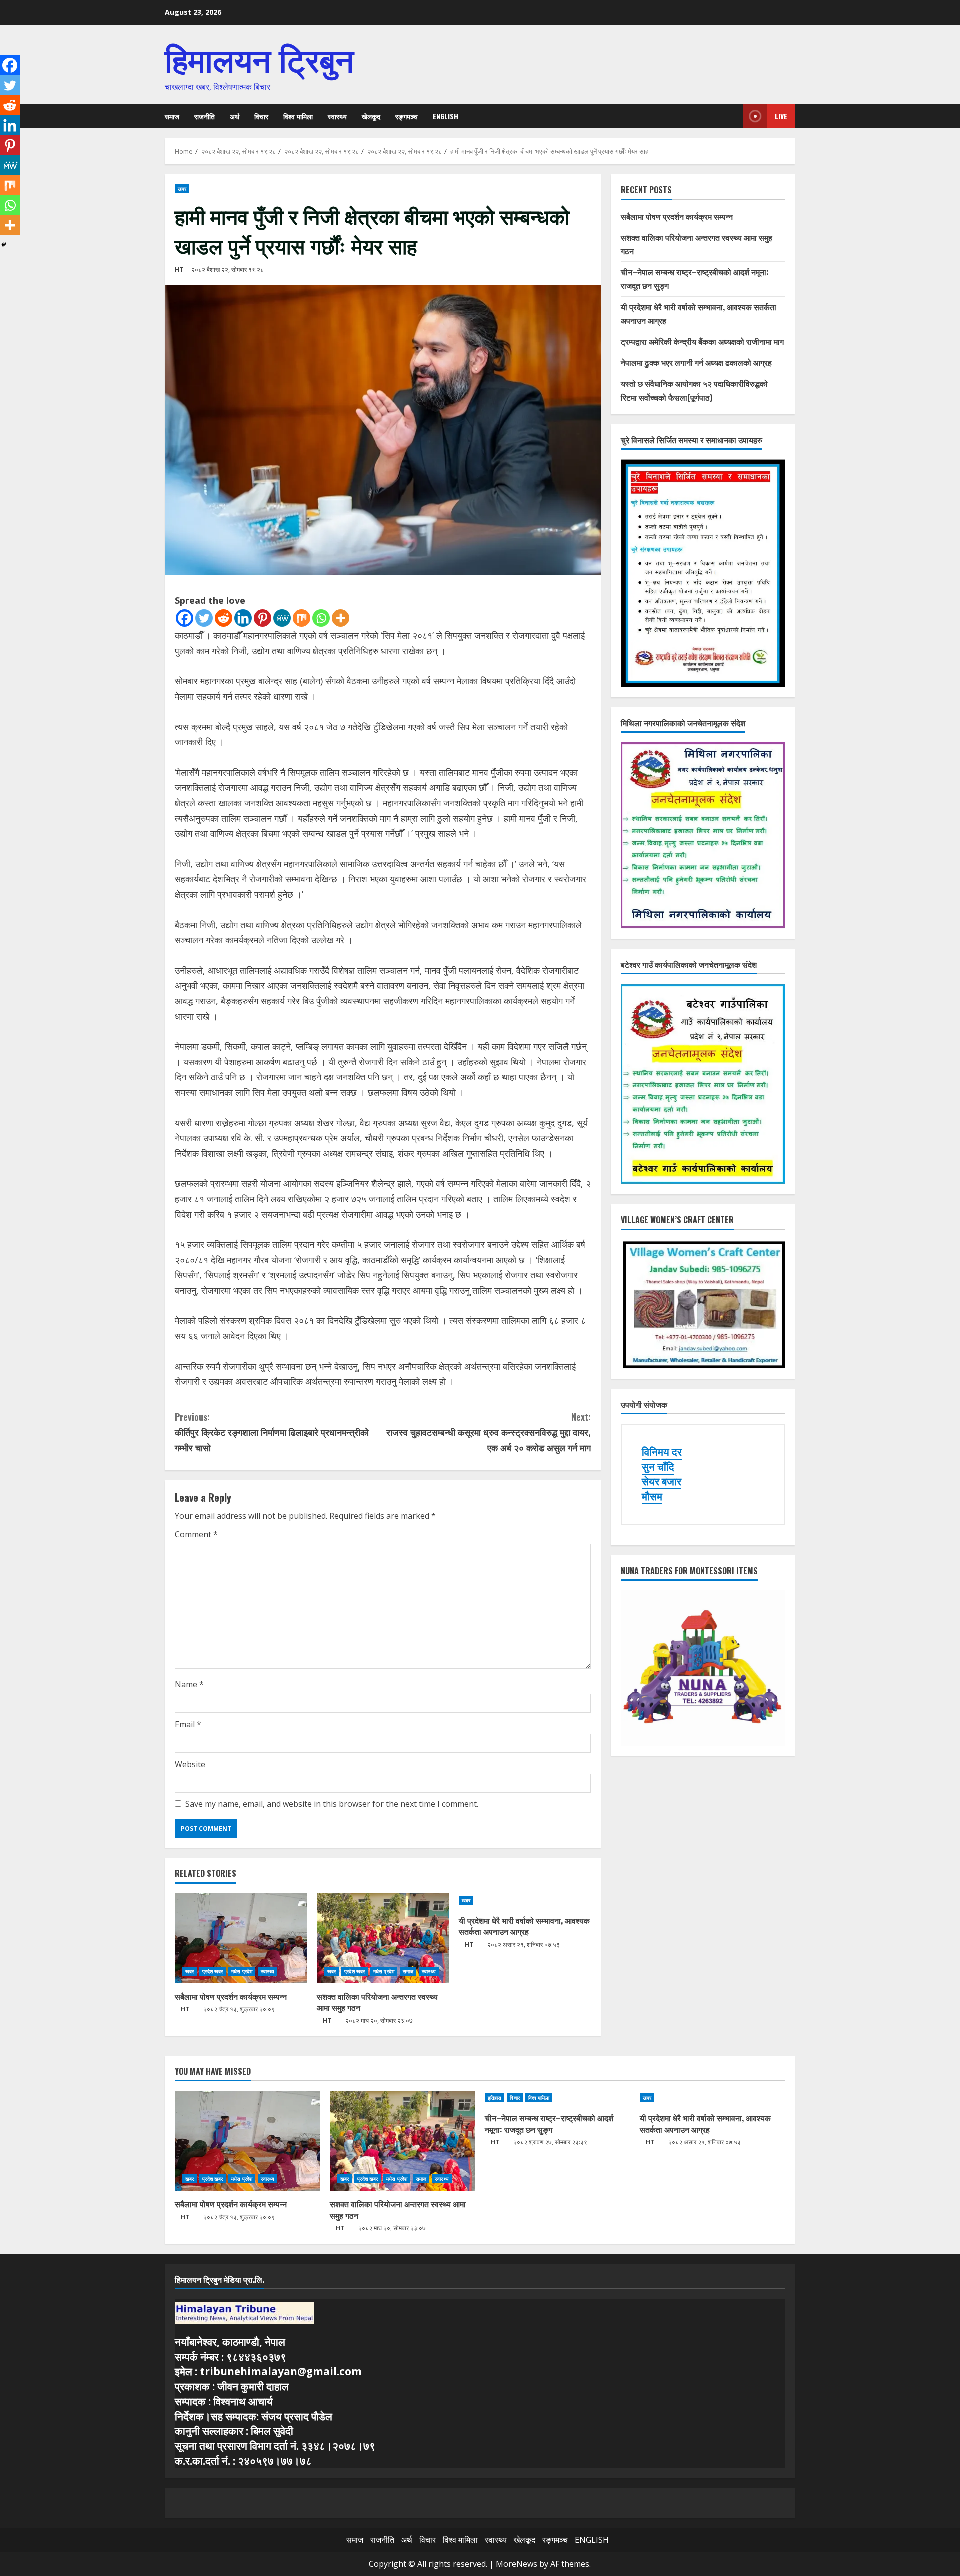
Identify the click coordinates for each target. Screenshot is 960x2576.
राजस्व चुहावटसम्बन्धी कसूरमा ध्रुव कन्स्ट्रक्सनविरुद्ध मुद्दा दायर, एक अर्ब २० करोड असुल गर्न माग (489, 1432)
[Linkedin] (243, 618)
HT (179, 270)
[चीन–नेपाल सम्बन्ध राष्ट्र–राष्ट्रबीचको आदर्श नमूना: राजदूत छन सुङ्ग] (557, 2098)
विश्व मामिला (298, 116)
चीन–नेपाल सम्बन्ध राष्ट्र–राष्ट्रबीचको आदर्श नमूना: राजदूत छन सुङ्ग (549, 2123)
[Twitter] (204, 618)
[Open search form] (732, 116)
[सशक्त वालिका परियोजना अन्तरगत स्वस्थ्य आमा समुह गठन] (383, 1938)
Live (781, 116)
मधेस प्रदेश (242, 1971)
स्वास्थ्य (337, 116)
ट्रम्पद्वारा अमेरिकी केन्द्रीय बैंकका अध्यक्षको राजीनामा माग (702, 341)
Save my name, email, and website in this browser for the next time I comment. (332, 1804)
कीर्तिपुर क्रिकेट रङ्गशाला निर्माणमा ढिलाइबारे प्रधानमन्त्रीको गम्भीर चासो (272, 1432)
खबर (182, 189)
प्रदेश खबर (213, 1971)
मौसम (652, 1496)
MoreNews (517, 2564)
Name (189, 1684)
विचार (261, 116)
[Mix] (302, 618)
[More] (341, 618)
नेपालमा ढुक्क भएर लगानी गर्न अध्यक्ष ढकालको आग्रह (696, 362)
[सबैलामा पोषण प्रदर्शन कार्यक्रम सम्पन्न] (241, 1938)
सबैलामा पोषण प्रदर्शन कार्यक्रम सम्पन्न (231, 1996)
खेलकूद (371, 116)
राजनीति (205, 116)
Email (188, 1724)
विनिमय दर (662, 1452)
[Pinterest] (263, 618)
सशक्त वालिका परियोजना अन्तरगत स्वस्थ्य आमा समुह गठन (377, 2002)
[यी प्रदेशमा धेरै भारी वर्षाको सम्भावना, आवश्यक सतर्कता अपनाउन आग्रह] (525, 1900)
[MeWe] (282, 618)
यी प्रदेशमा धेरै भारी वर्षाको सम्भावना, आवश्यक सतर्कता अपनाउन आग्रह (524, 1926)
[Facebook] (185, 618)
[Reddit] (224, 618)
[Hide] (4, 245)
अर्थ (235, 116)
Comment (196, 1534)
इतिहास (495, 2098)
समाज (172, 116)
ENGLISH (446, 116)
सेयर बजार (662, 1481)
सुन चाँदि (658, 1467)
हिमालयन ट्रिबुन (259, 58)
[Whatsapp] (321, 618)
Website (190, 1764)
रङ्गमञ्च (407, 116)
